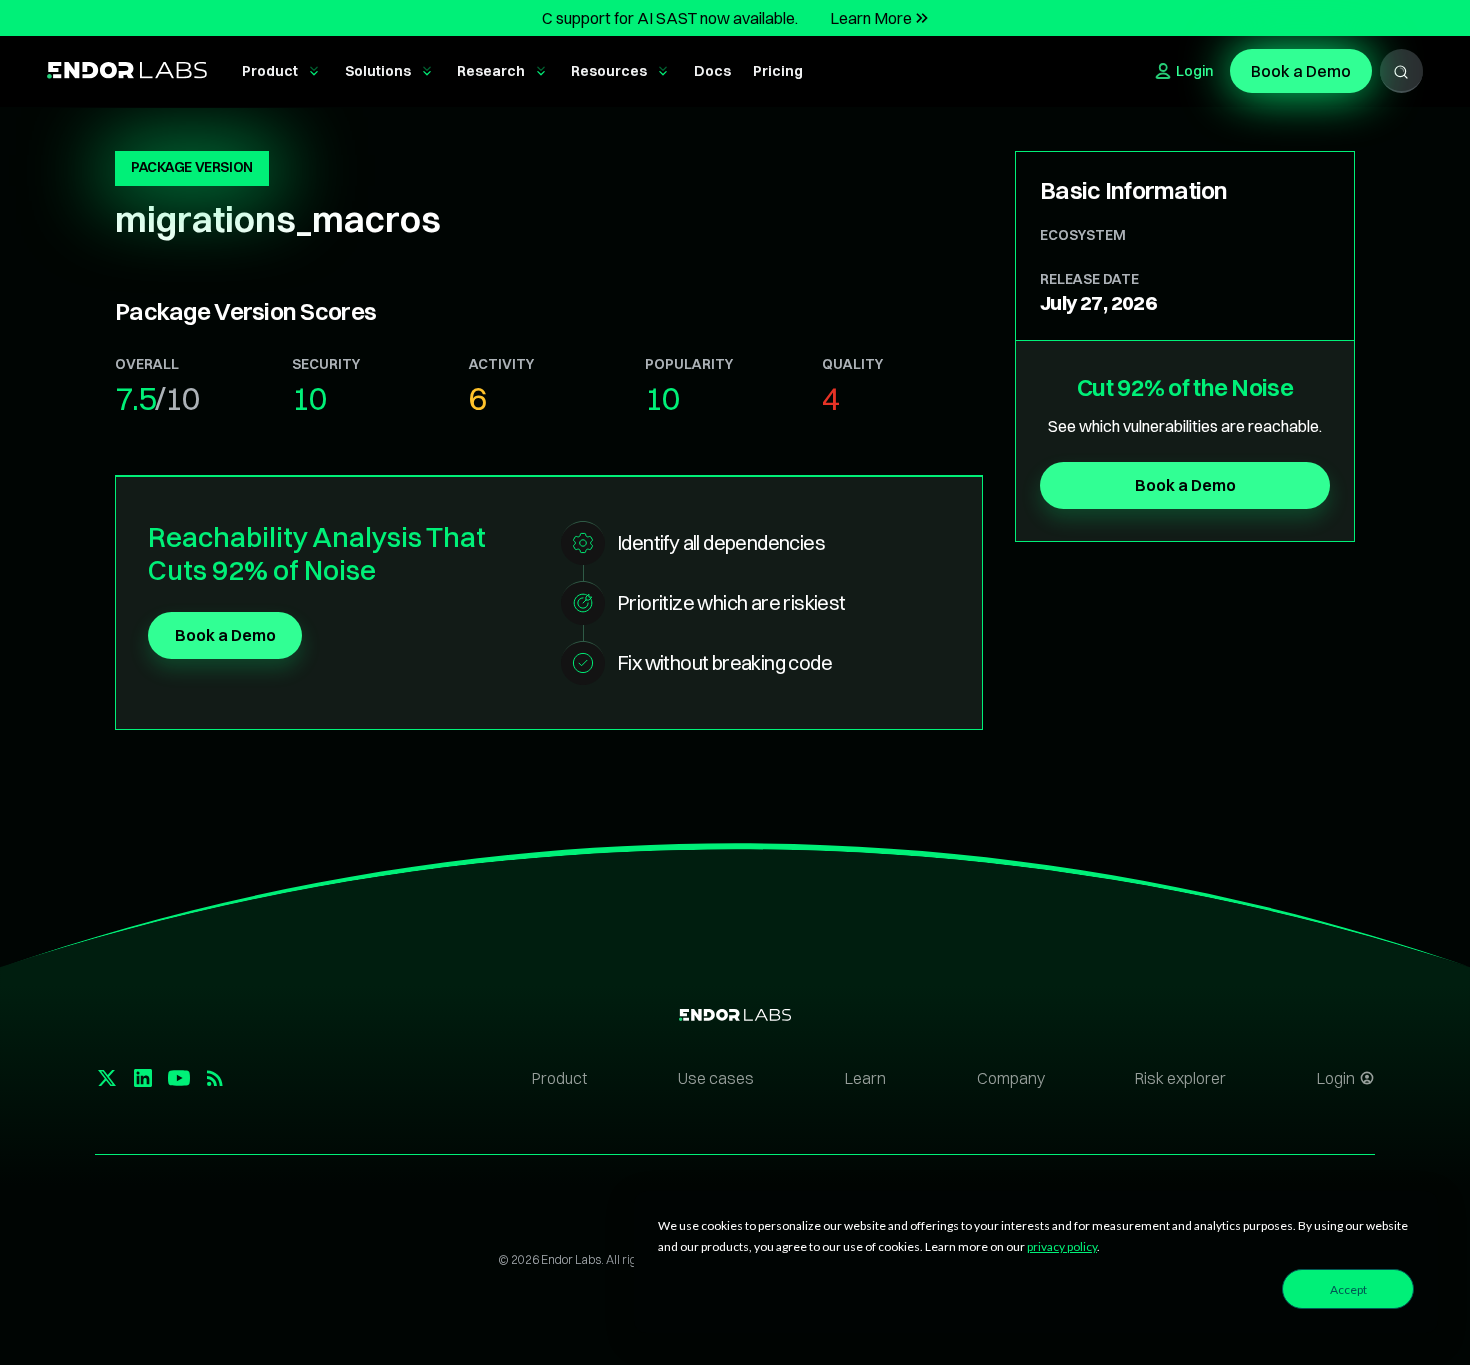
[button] (282, 72)
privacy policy (1062, 1246)
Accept (1348, 1289)
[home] (127, 71)
